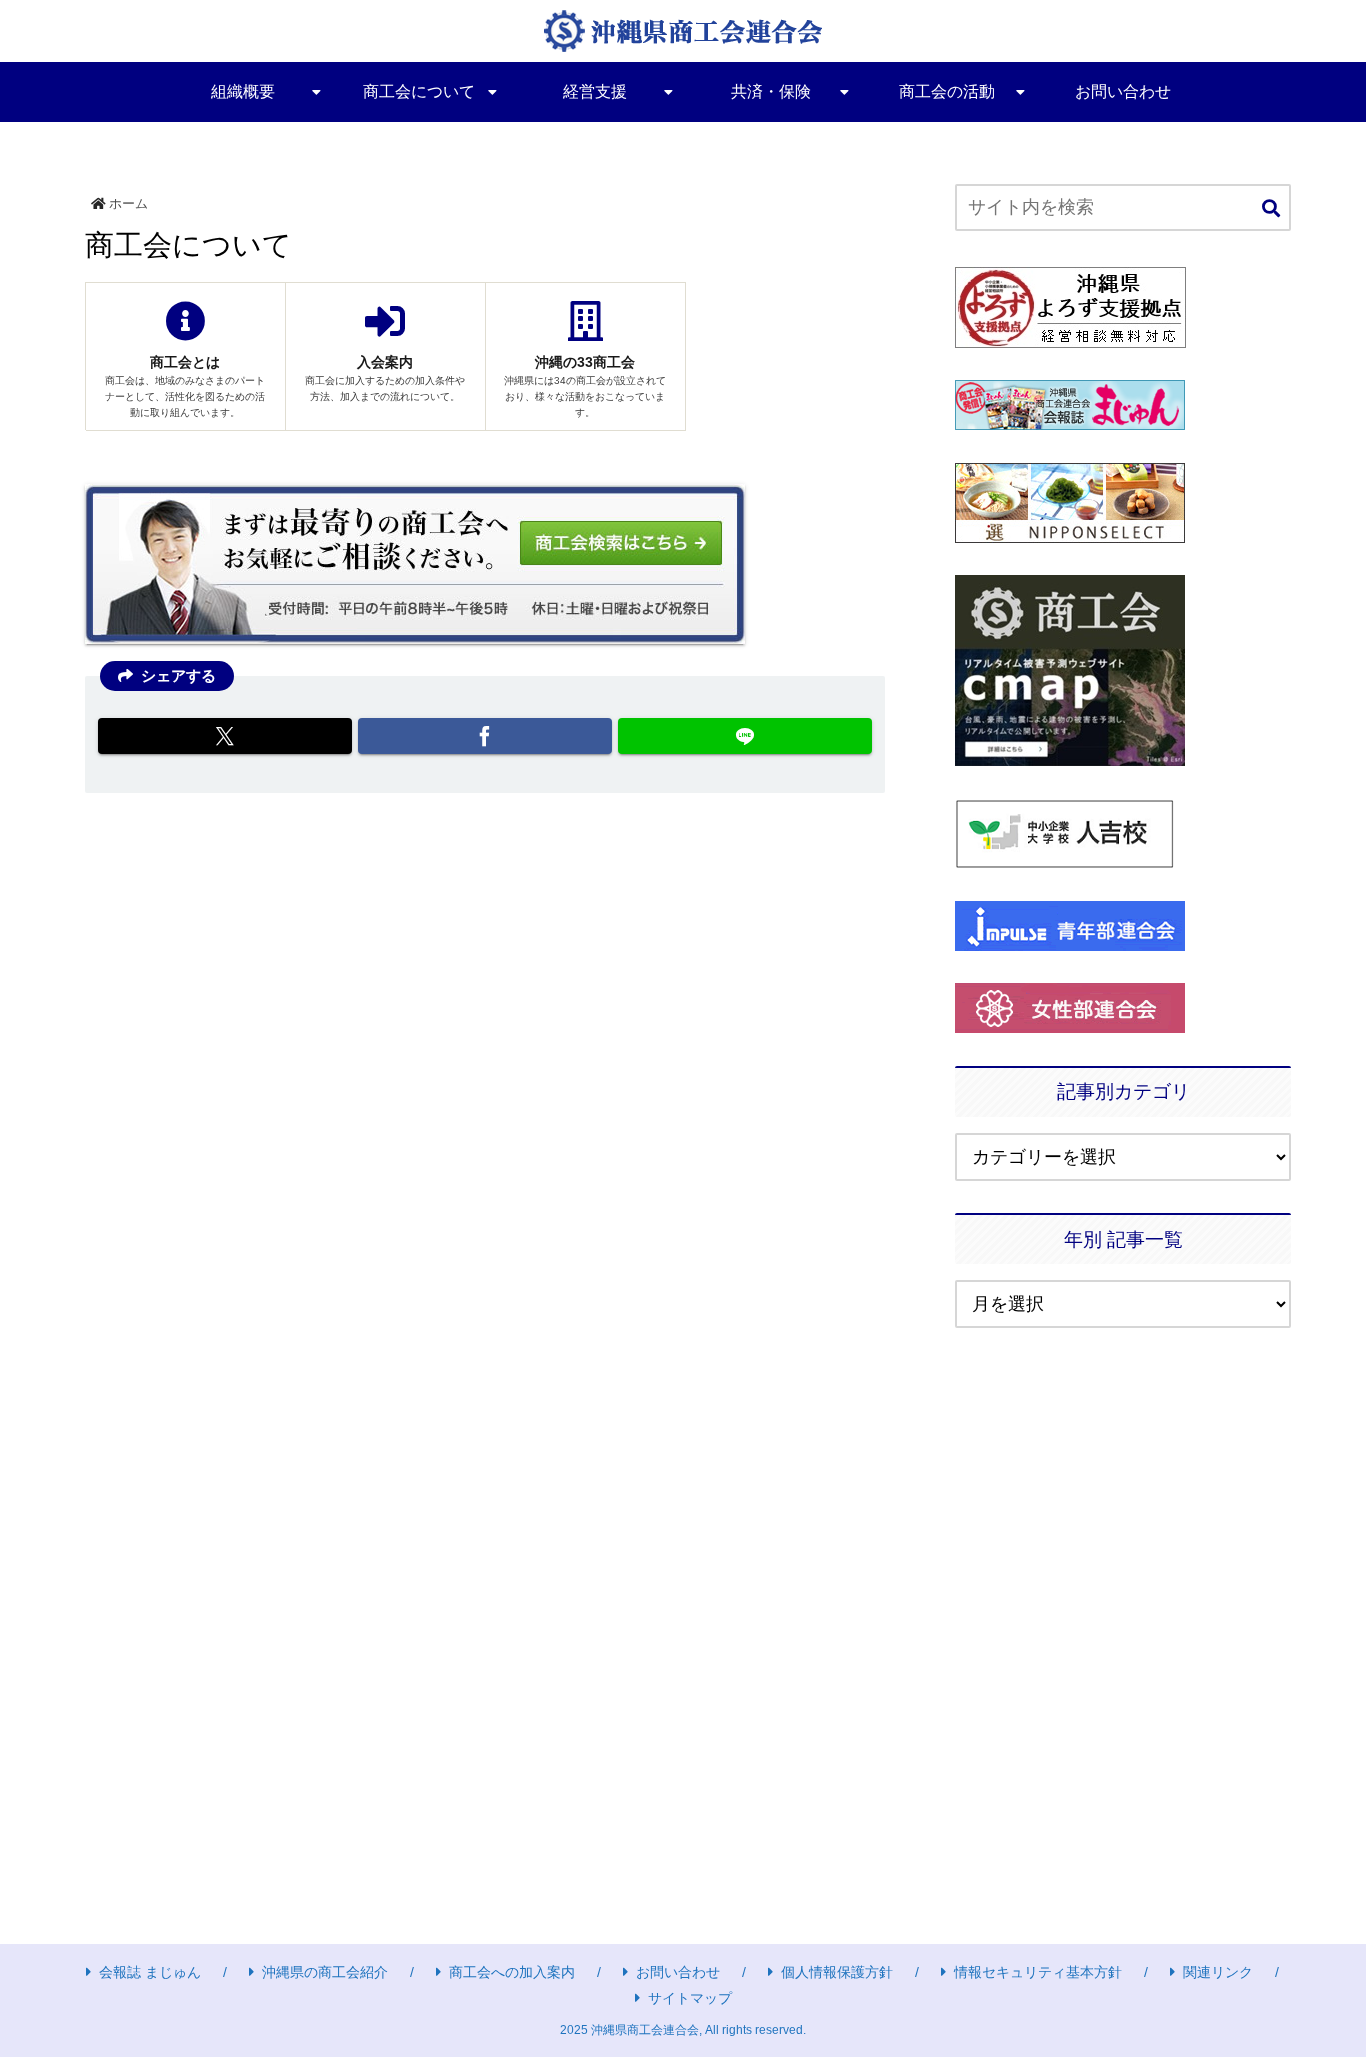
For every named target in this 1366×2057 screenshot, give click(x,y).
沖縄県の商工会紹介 (325, 1972)
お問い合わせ (678, 1972)
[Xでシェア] (225, 736)
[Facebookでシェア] (485, 736)
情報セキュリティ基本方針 (1038, 1972)
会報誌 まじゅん (150, 1972)
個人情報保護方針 (837, 1972)
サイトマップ (690, 1998)
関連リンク (1218, 1972)
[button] (1271, 209)
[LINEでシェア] (745, 736)
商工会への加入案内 (512, 1972)
